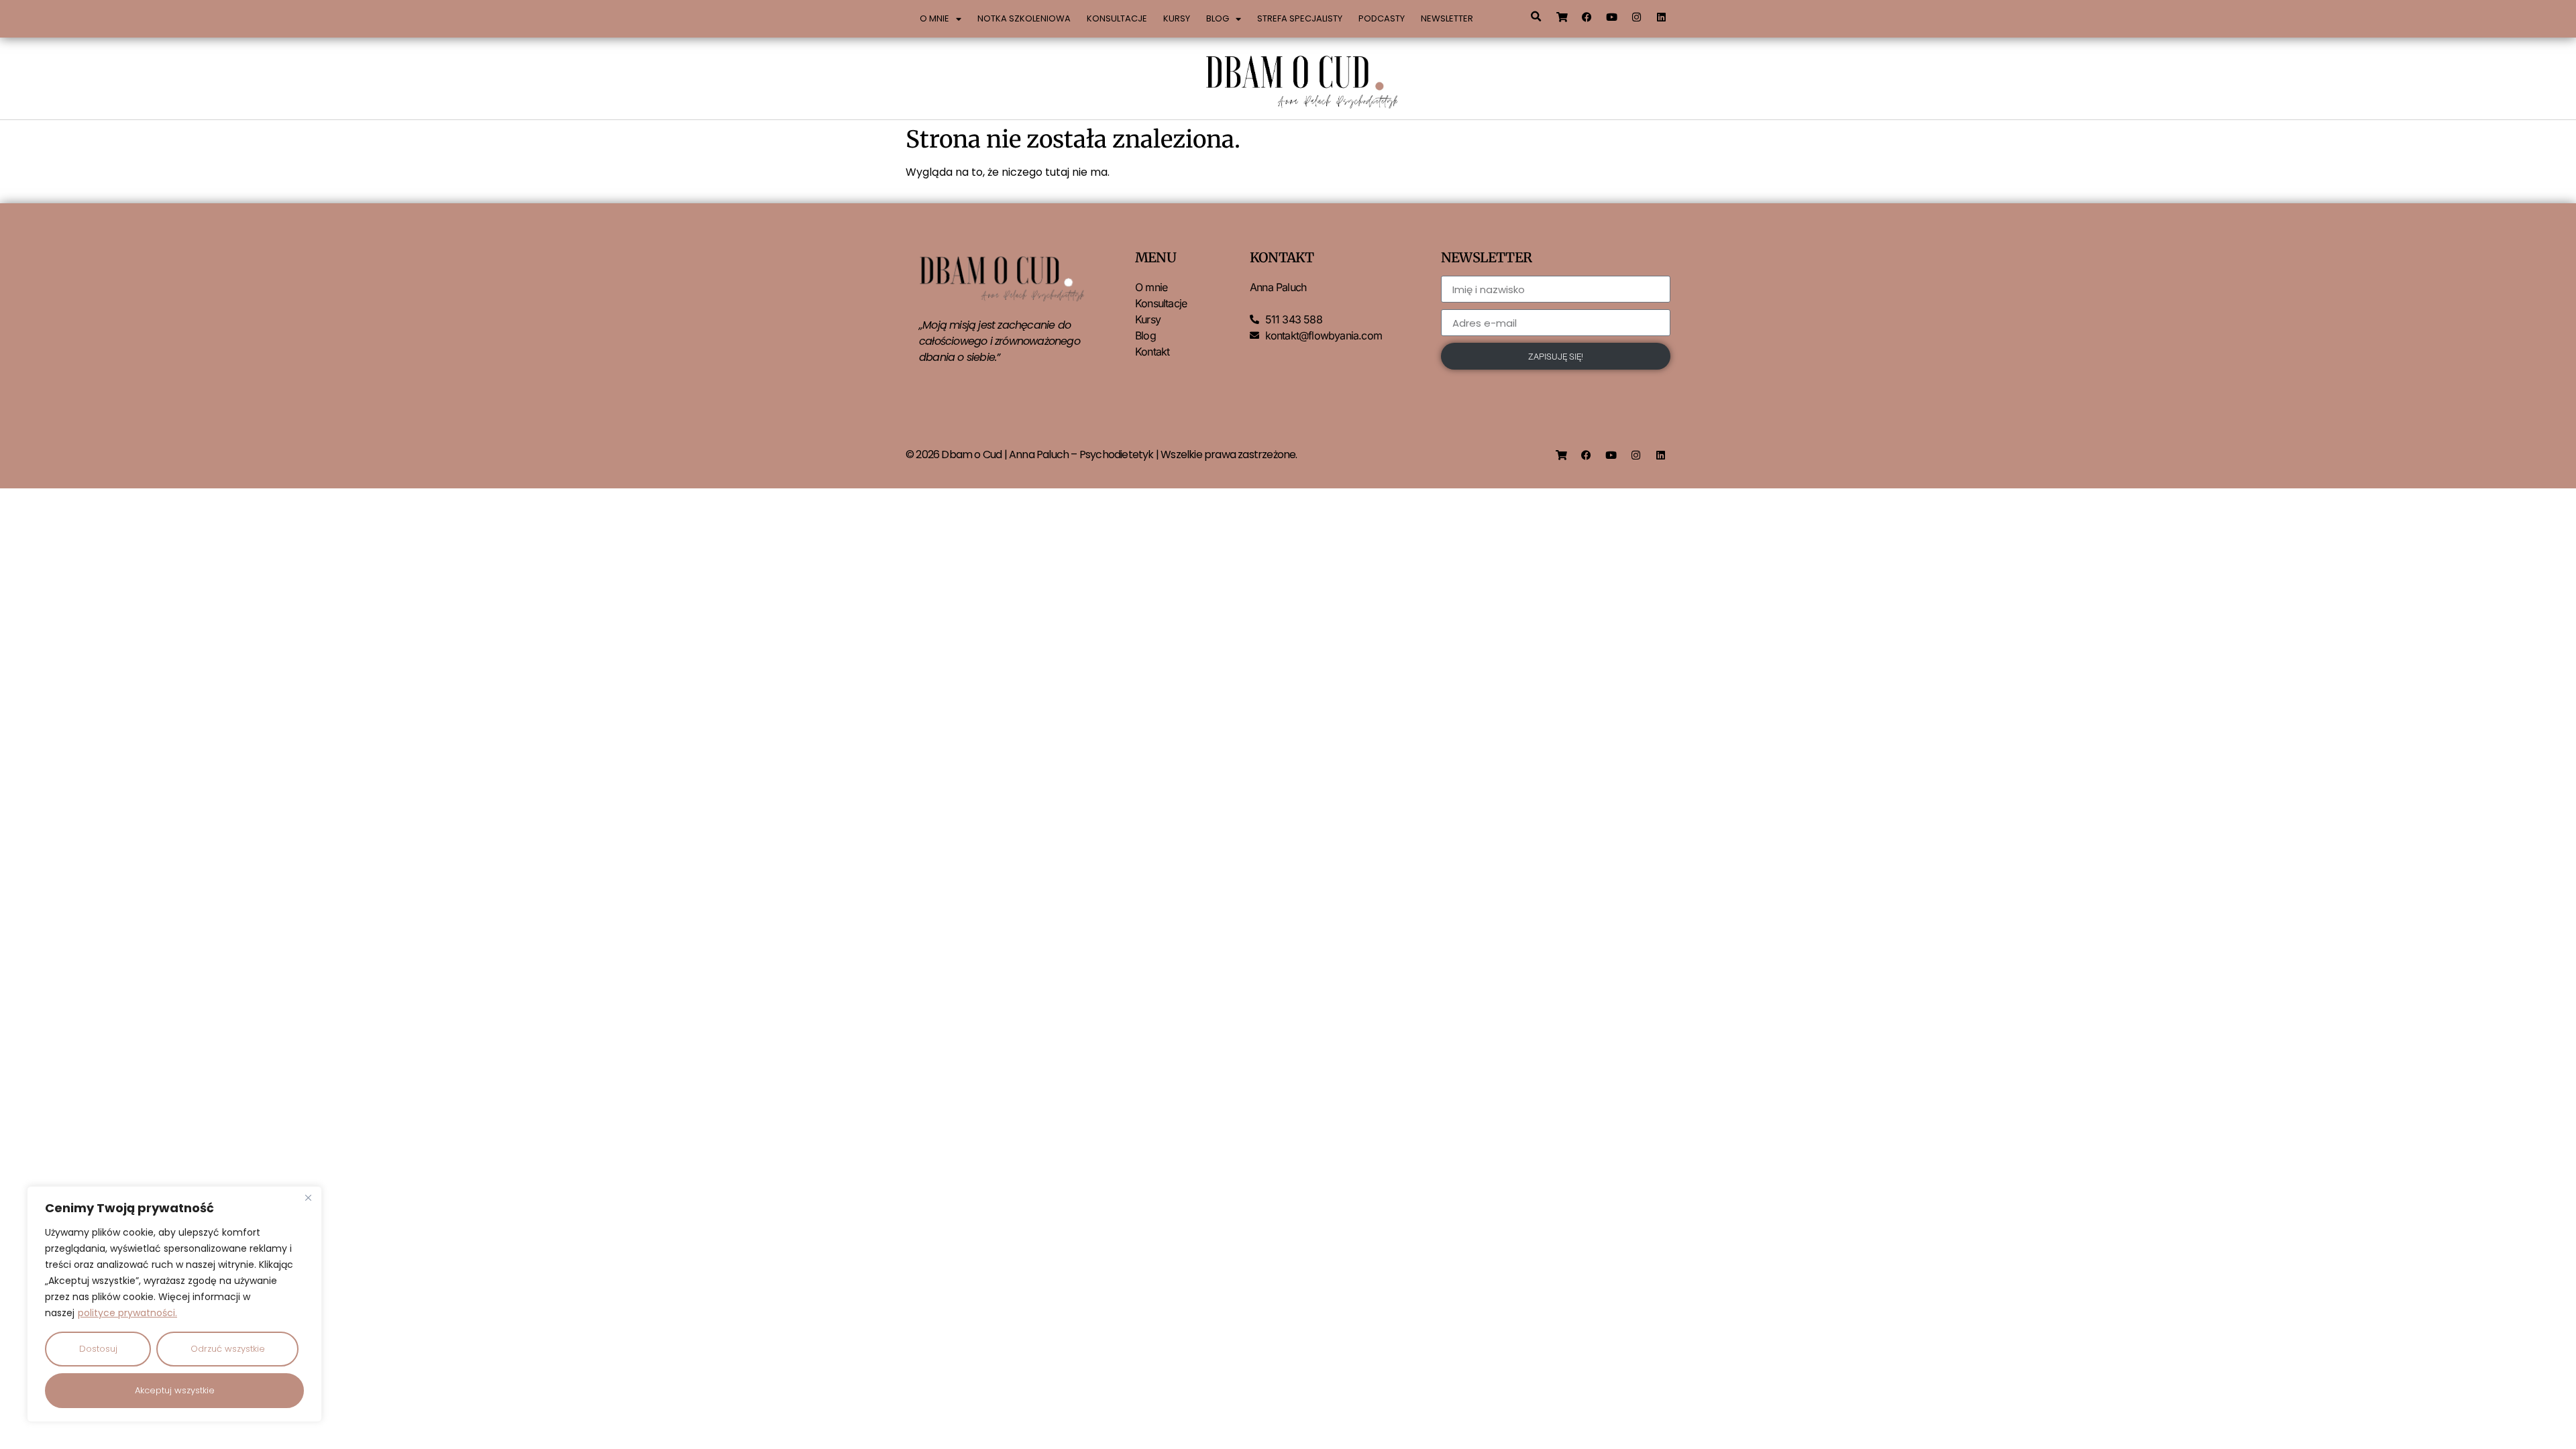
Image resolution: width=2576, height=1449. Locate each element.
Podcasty (1382, 18)
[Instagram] (1637, 17)
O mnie (934, 18)
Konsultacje (1117, 18)
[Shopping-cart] (1562, 17)
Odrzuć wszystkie (228, 1349)
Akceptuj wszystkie (175, 1390)
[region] (174, 1304)
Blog (1218, 18)
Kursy (1177, 18)
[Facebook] (1587, 17)
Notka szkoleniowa (1024, 18)
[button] (1536, 17)
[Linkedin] (1662, 17)
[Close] (308, 1197)
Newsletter (1447, 18)
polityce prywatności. (127, 1313)
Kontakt (1152, 352)
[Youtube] (1612, 17)
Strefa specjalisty (1300, 18)
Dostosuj (98, 1349)
